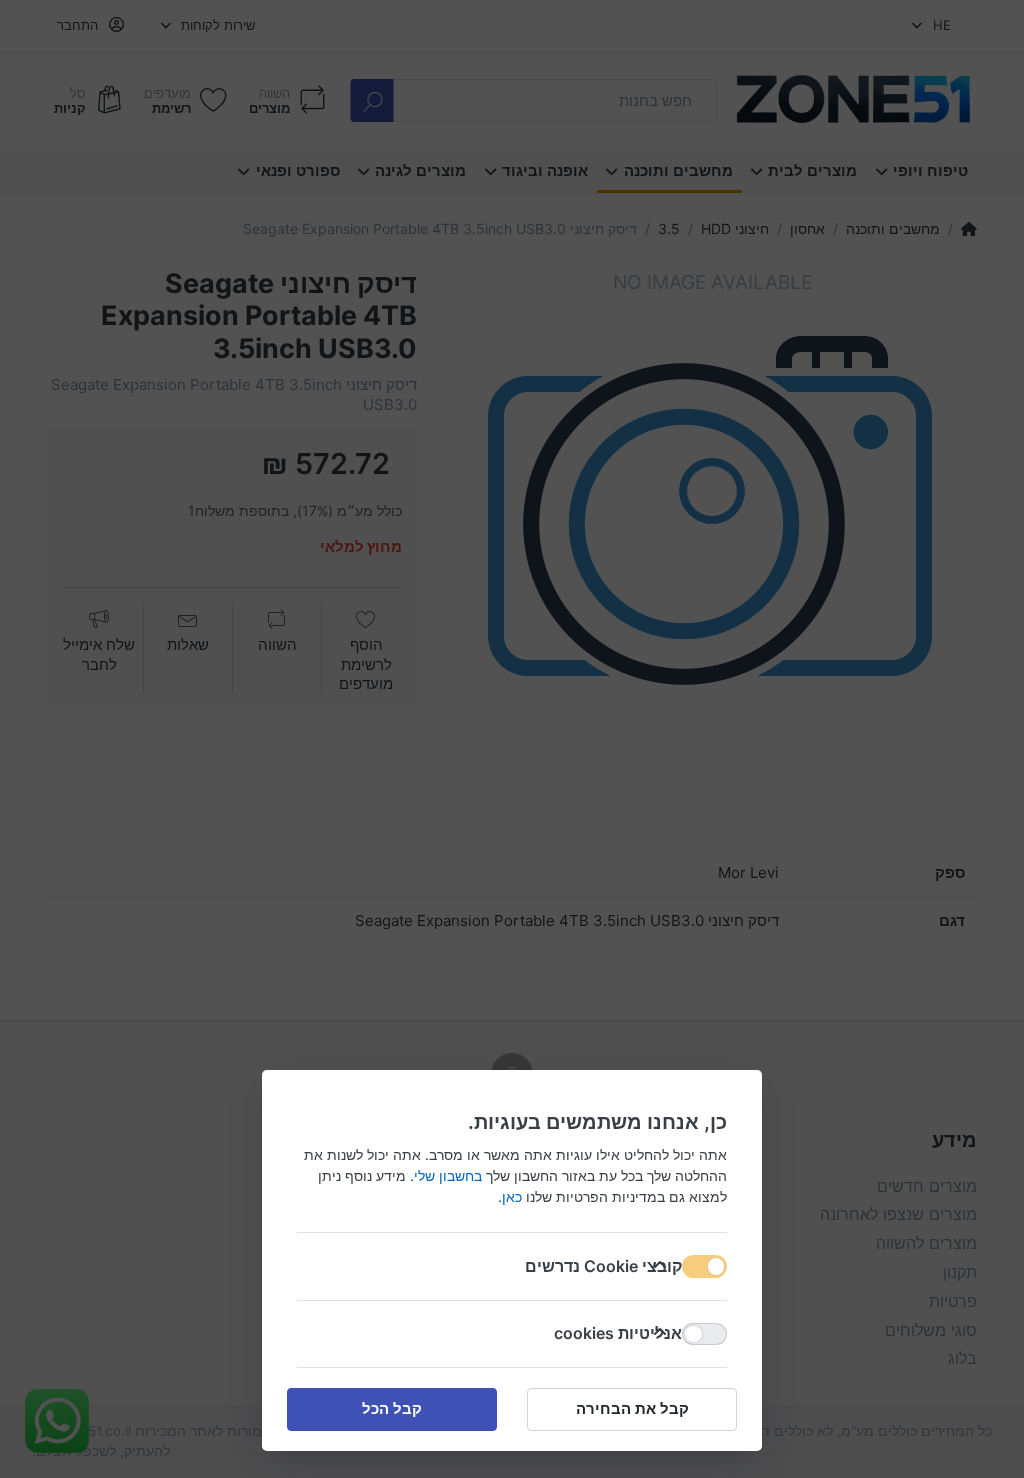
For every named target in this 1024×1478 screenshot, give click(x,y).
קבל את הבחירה (632, 1408)
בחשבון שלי (448, 1175)
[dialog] (512, 739)
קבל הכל (392, 1408)
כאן (512, 1196)
